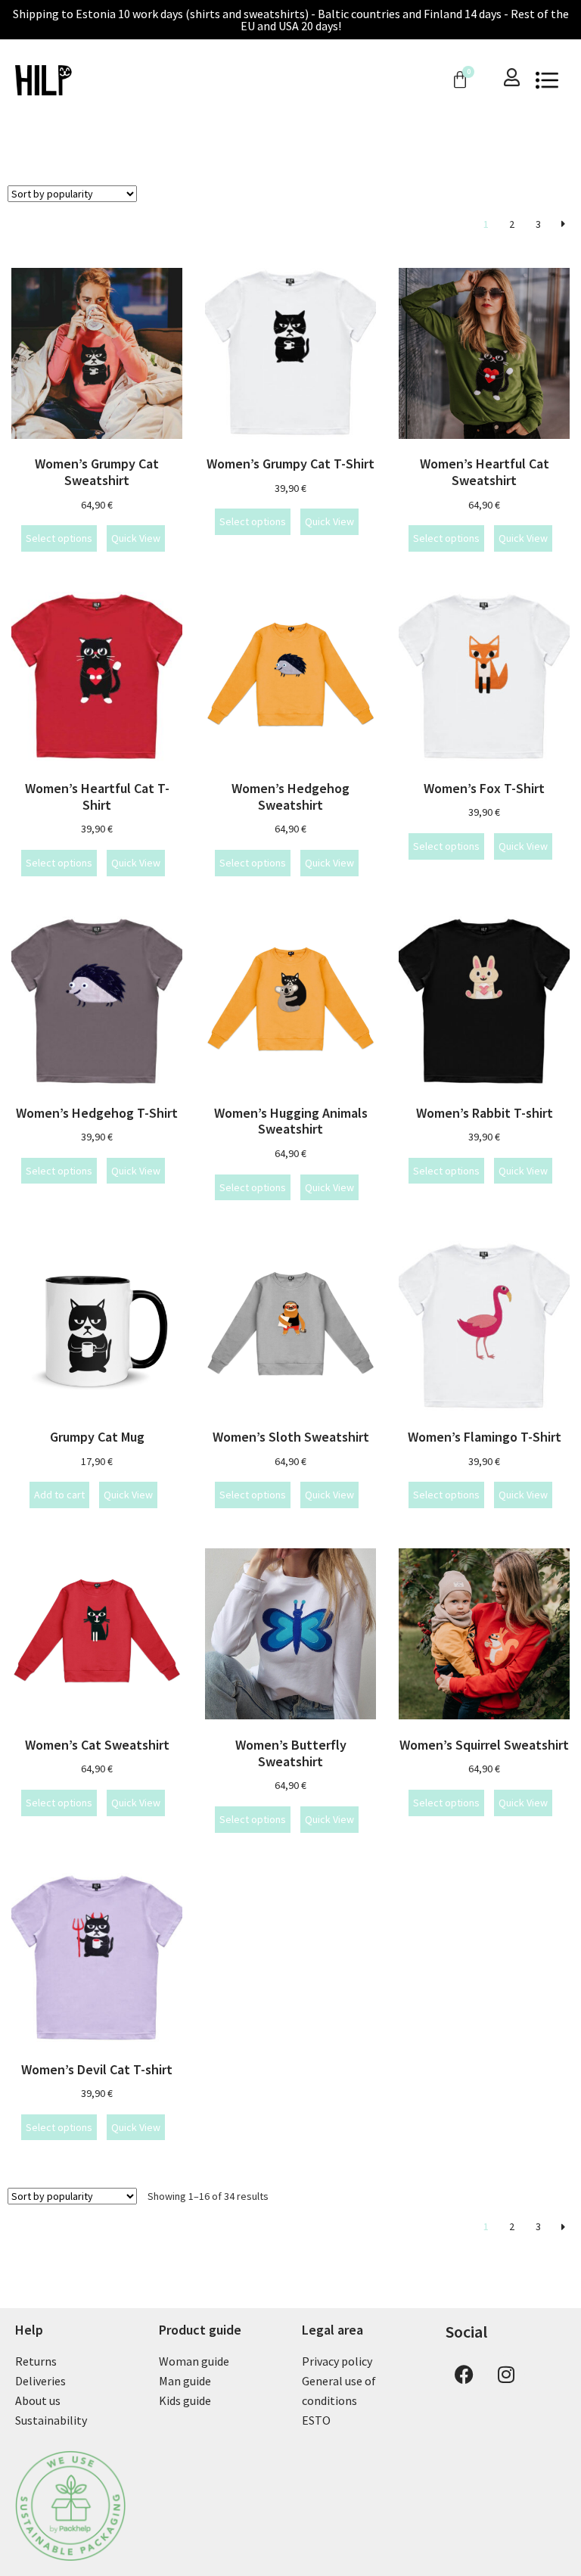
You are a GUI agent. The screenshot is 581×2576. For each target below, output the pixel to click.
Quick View (136, 538)
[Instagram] (506, 2374)
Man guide (185, 2381)
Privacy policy (337, 2361)
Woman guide (194, 2361)
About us (38, 2400)
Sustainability (51, 2420)
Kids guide (185, 2400)
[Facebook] (464, 2374)
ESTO (316, 2420)
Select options (59, 538)
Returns (36, 2361)
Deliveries (40, 2381)
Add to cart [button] (59, 1495)
